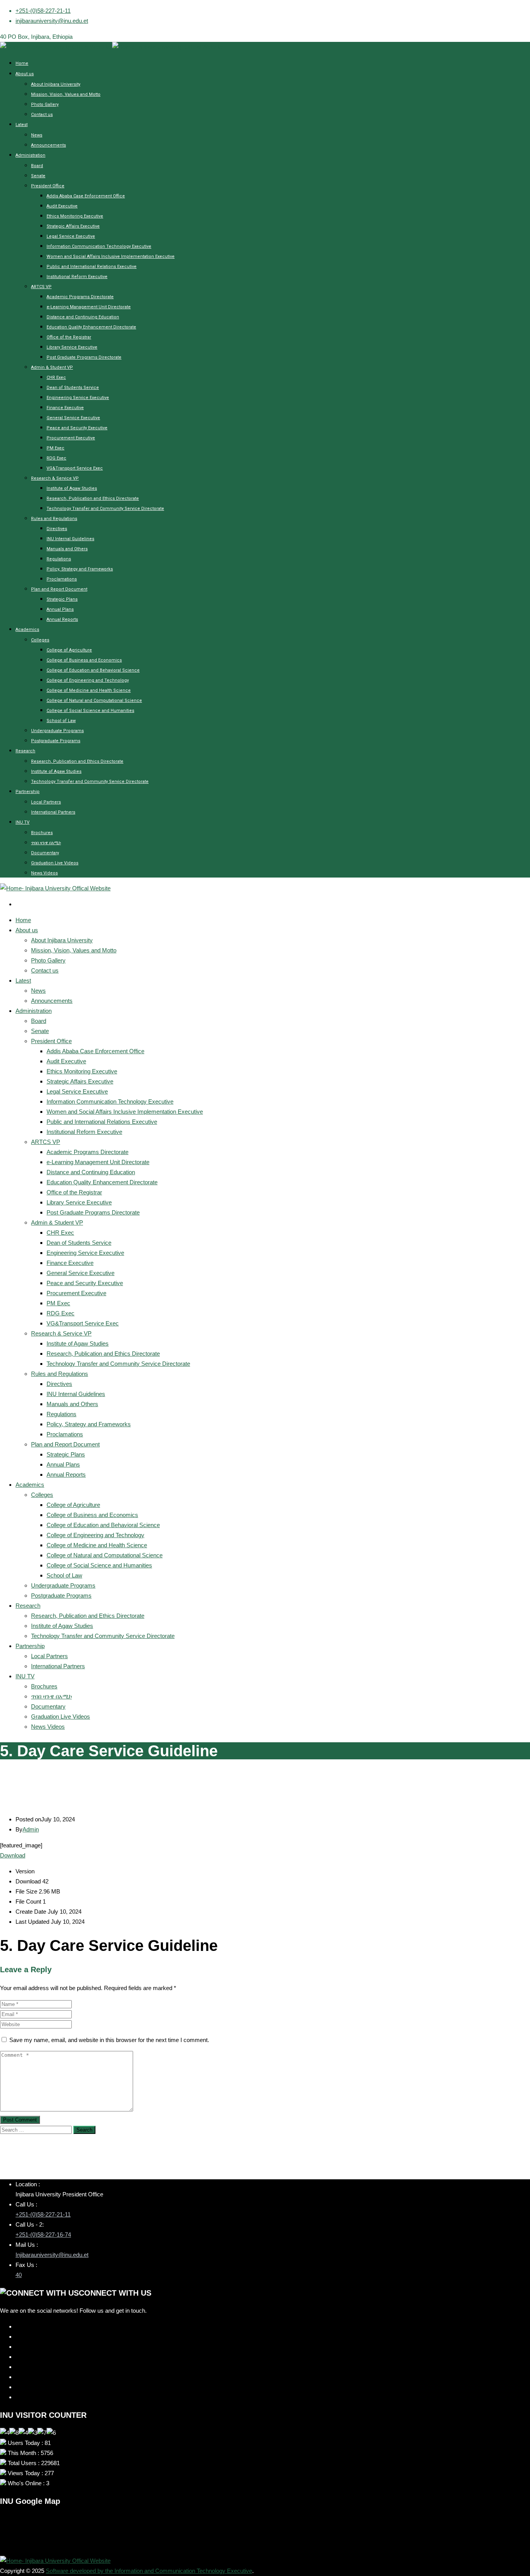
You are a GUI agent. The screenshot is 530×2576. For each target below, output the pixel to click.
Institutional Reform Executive (77, 277)
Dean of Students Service (73, 388)
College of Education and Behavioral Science (93, 670)
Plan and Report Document (59, 589)
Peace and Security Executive (77, 428)
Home (22, 63)
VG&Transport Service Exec (75, 468)
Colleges (40, 640)
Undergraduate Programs (57, 731)
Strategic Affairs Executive (73, 226)
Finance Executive (65, 408)
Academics (27, 630)
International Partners (53, 812)
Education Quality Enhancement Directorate (91, 327)
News (37, 135)
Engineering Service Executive (78, 398)
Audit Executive (62, 206)
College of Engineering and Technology (88, 680)
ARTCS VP (41, 287)
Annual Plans (60, 609)
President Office (48, 186)
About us (25, 74)
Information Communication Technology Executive (99, 246)
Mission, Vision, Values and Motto (66, 94)
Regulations (59, 559)
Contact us (42, 115)
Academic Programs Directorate (80, 297)
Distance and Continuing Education (83, 317)
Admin (31, 1829)
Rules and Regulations (54, 519)
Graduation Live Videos (55, 863)
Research (25, 751)
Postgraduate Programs (56, 741)
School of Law (61, 721)
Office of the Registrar (69, 337)
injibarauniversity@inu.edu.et (52, 21)
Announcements (48, 145)
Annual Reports (62, 619)
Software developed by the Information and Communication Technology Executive (149, 2571)
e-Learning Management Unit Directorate (89, 307)
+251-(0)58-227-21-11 (43, 11)
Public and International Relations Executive (92, 267)
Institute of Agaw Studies (72, 488)
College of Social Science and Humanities (90, 711)
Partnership (28, 792)
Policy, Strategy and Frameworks (80, 569)
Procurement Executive (71, 438)
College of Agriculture (69, 650)
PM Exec (55, 448)
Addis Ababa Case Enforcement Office (86, 196)
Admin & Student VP (52, 367)
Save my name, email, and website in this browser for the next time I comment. (109, 2040)
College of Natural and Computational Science (94, 701)
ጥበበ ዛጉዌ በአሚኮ (46, 843)
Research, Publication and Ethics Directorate (93, 498)
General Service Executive (73, 418)
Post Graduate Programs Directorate (84, 357)
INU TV (23, 822)
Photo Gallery (45, 105)
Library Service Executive (72, 347)
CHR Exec (56, 378)
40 (19, 2275)
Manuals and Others (67, 549)
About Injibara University (56, 84)
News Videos (44, 873)
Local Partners (46, 802)
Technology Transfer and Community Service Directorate (105, 509)
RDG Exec (56, 458)
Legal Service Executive (71, 236)
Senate (38, 176)
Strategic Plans (62, 599)
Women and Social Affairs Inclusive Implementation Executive (111, 257)
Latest (22, 125)
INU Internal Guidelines (70, 539)
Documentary (45, 853)
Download (13, 1855)
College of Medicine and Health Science (89, 690)
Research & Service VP (55, 478)
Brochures (42, 833)
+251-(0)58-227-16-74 (43, 2235)
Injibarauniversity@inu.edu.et (52, 2255)
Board (37, 166)
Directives (57, 529)
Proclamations (62, 579)
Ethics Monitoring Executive (75, 216)
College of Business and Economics (84, 660)
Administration (30, 155)
